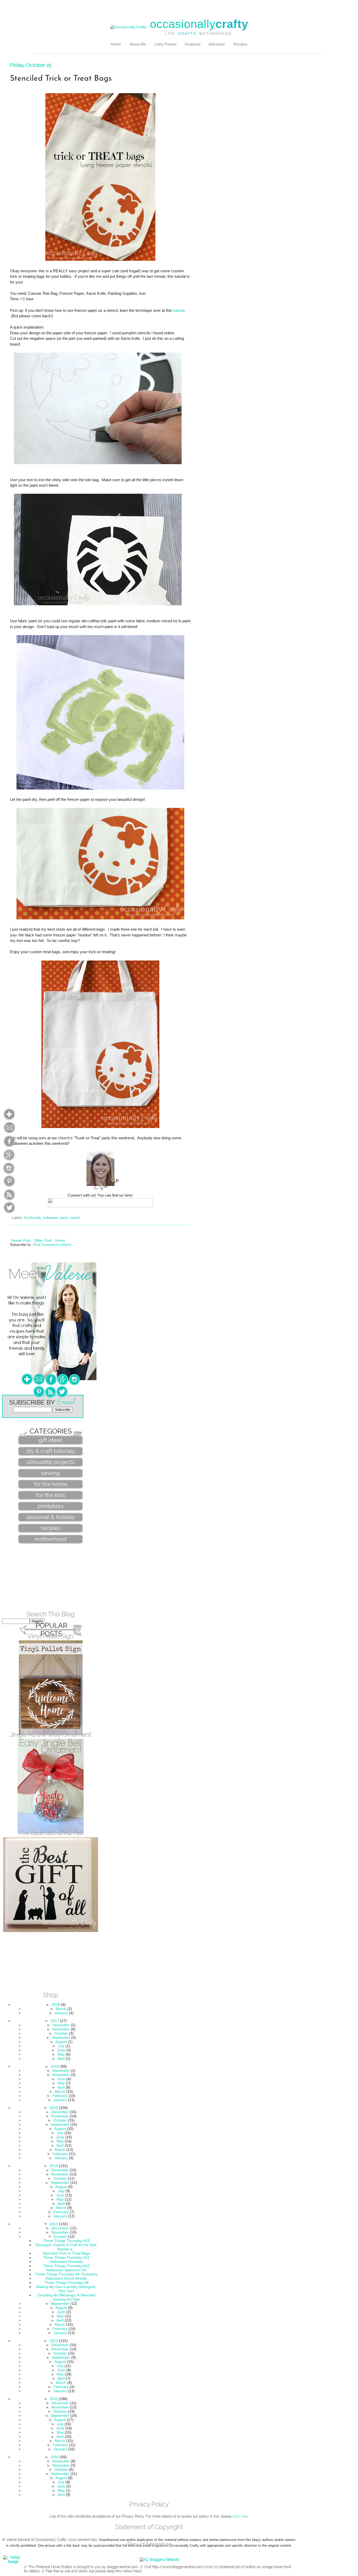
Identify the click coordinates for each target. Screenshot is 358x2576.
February (60, 2096)
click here (240, 2516)
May (61, 2054)
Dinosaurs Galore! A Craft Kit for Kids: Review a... (66, 2247)
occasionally (199, 24)
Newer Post (21, 1240)
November (61, 2029)
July (61, 2046)
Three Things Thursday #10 (66, 2266)
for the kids (33, 1218)
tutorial (179, 310)
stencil (75, 1218)
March (61, 2009)
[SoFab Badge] (13, 2562)
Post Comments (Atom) (52, 1245)
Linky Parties (166, 44)
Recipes (240, 44)
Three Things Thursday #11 (66, 2257)
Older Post (43, 1240)
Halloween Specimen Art (66, 2270)
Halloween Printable (66, 2262)
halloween (51, 1218)
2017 (55, 2021)
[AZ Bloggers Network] (159, 2560)
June (61, 2050)
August (61, 2042)
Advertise (217, 44)
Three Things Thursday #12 (66, 2241)
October (61, 2033)
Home (116, 44)
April (61, 2058)
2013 (54, 2224)
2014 (54, 2166)
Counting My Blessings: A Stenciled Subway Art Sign (66, 2297)
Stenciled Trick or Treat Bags (66, 2253)
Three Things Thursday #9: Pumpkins (66, 2274)
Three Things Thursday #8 (66, 2283)
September (61, 2038)
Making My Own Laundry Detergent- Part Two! (66, 2289)
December (61, 2025)
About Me (138, 44)
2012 (54, 2341)
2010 (55, 2457)
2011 (54, 2399)
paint (64, 1218)
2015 (54, 2108)
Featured (193, 44)
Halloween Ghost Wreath (66, 2278)
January (61, 2013)
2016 (55, 2066)
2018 (56, 2005)
